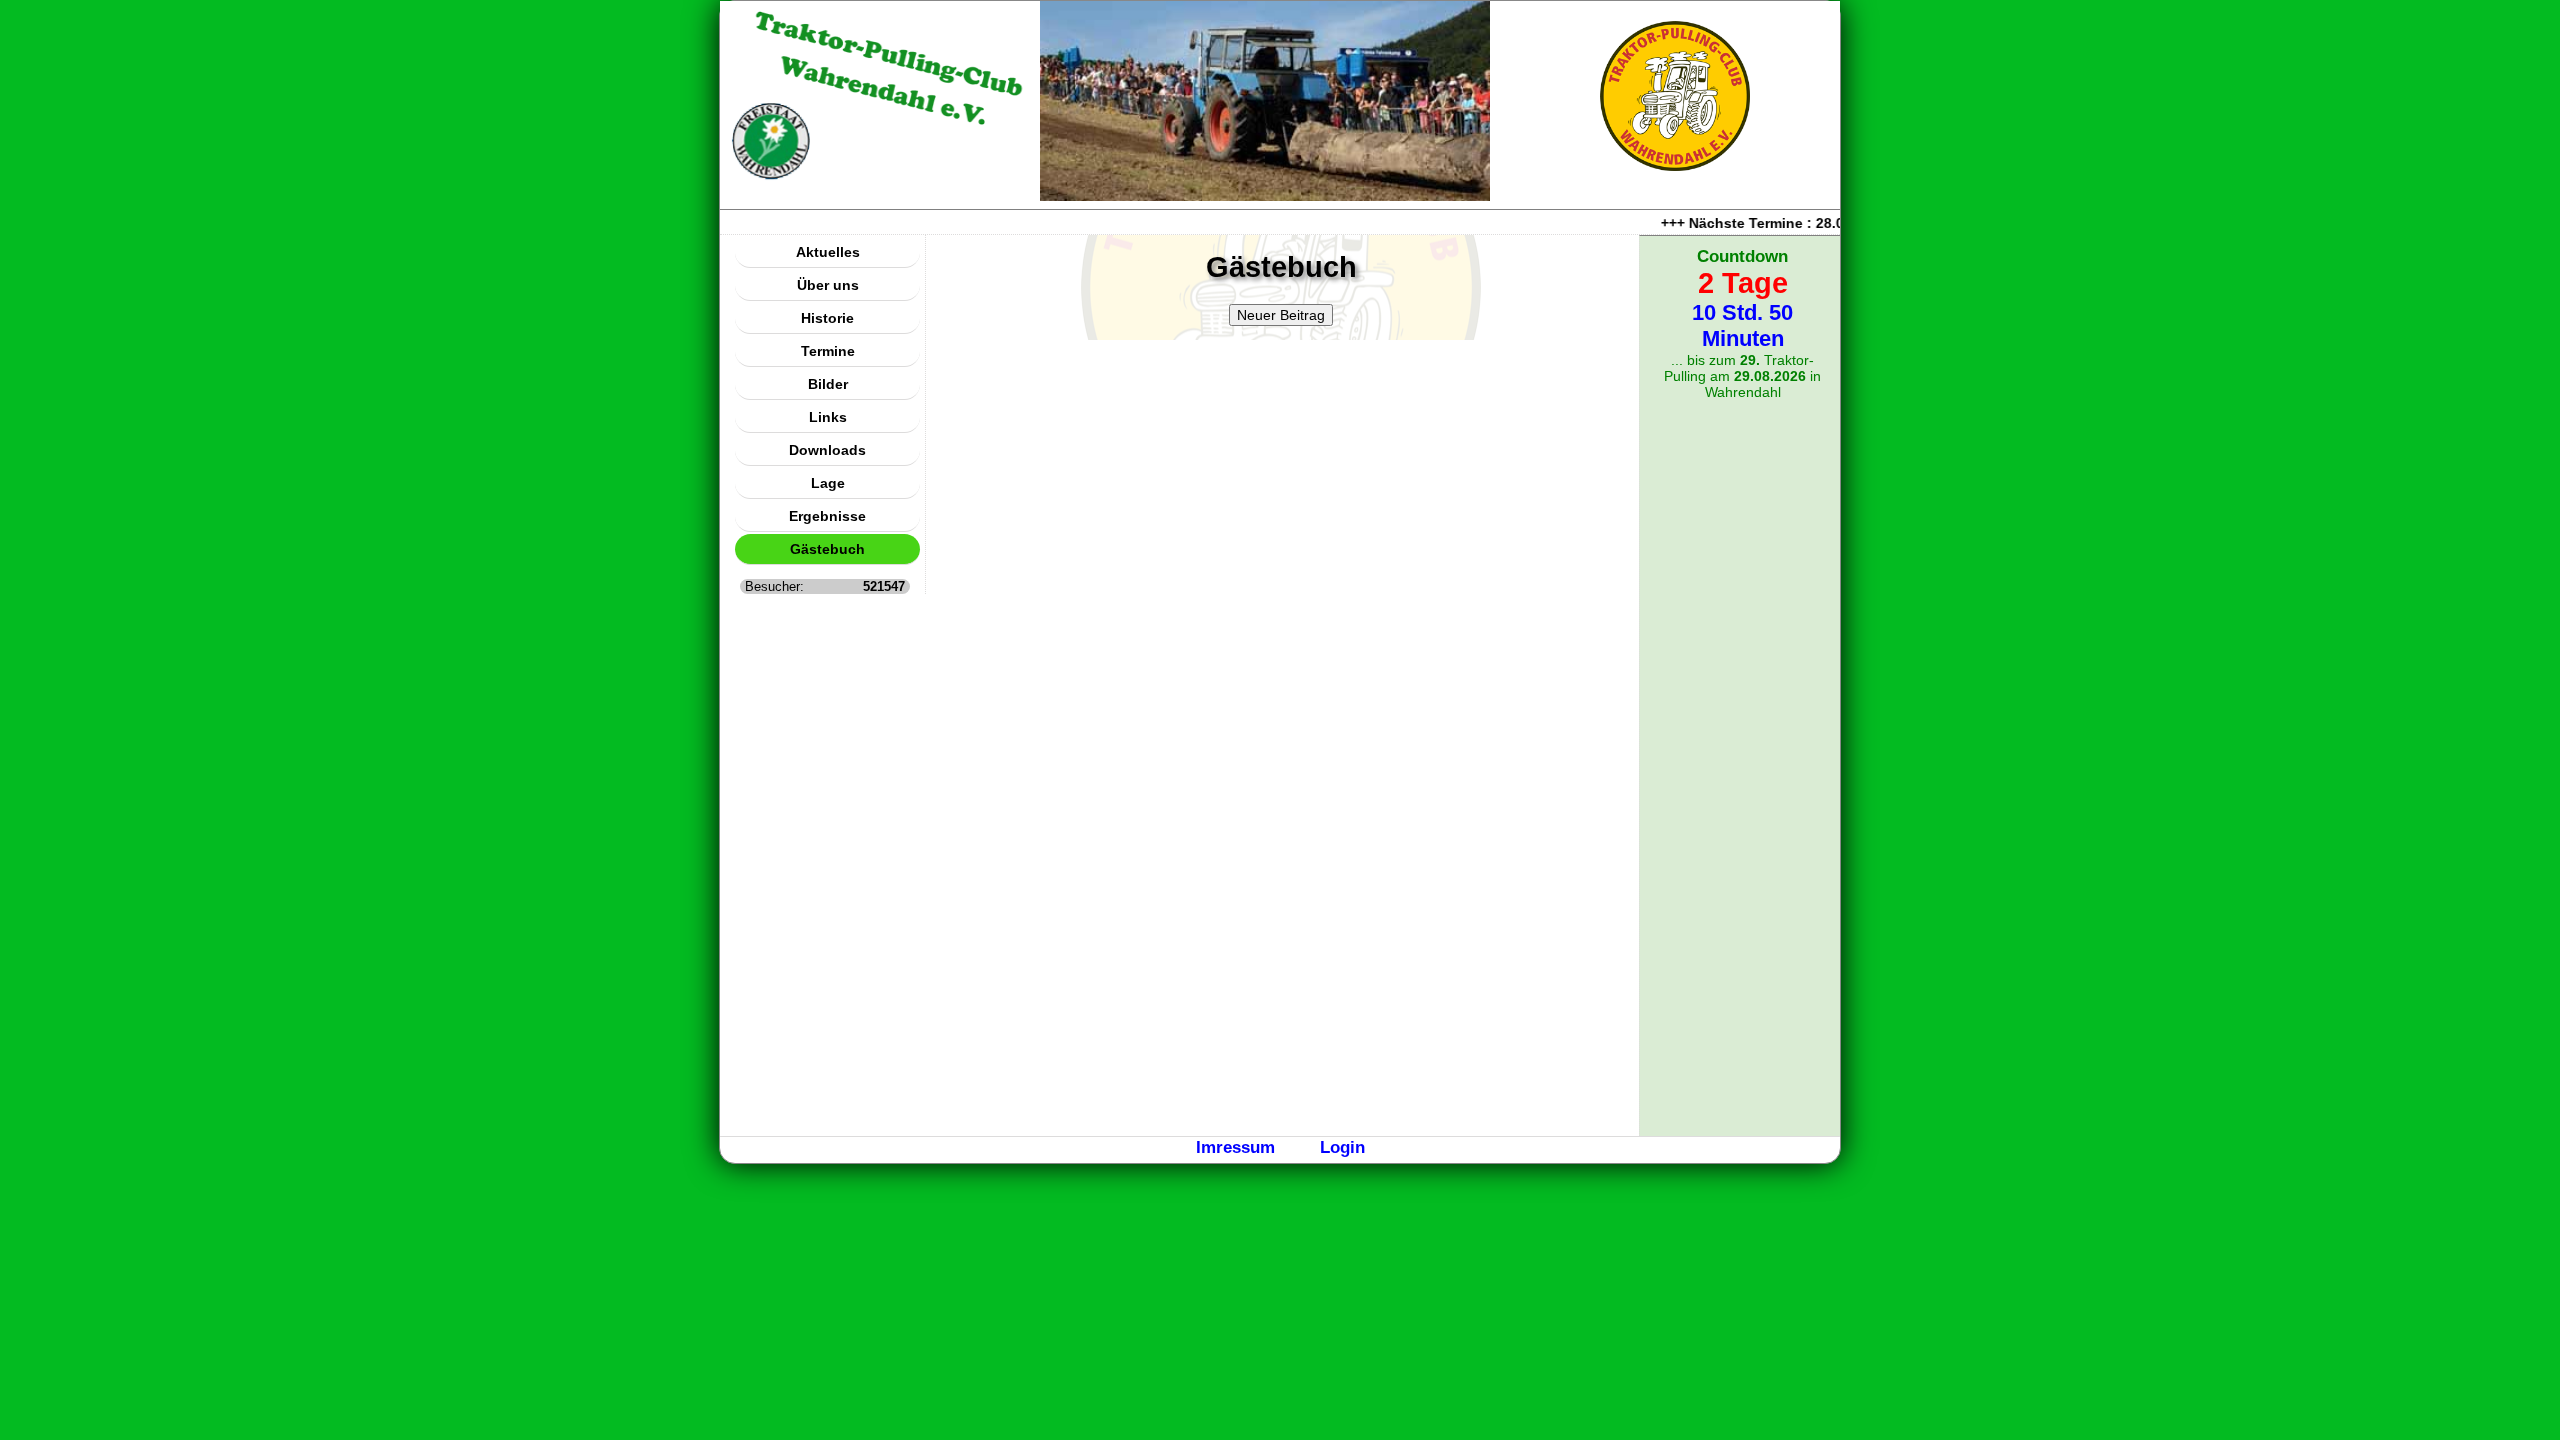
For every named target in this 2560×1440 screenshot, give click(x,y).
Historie (827, 318)
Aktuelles (828, 252)
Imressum (1235, 1147)
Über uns (828, 285)
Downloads (827, 450)
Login (1342, 1147)
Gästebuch (827, 549)
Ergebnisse (827, 516)
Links (828, 417)
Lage (828, 483)
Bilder (828, 384)
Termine (828, 351)
